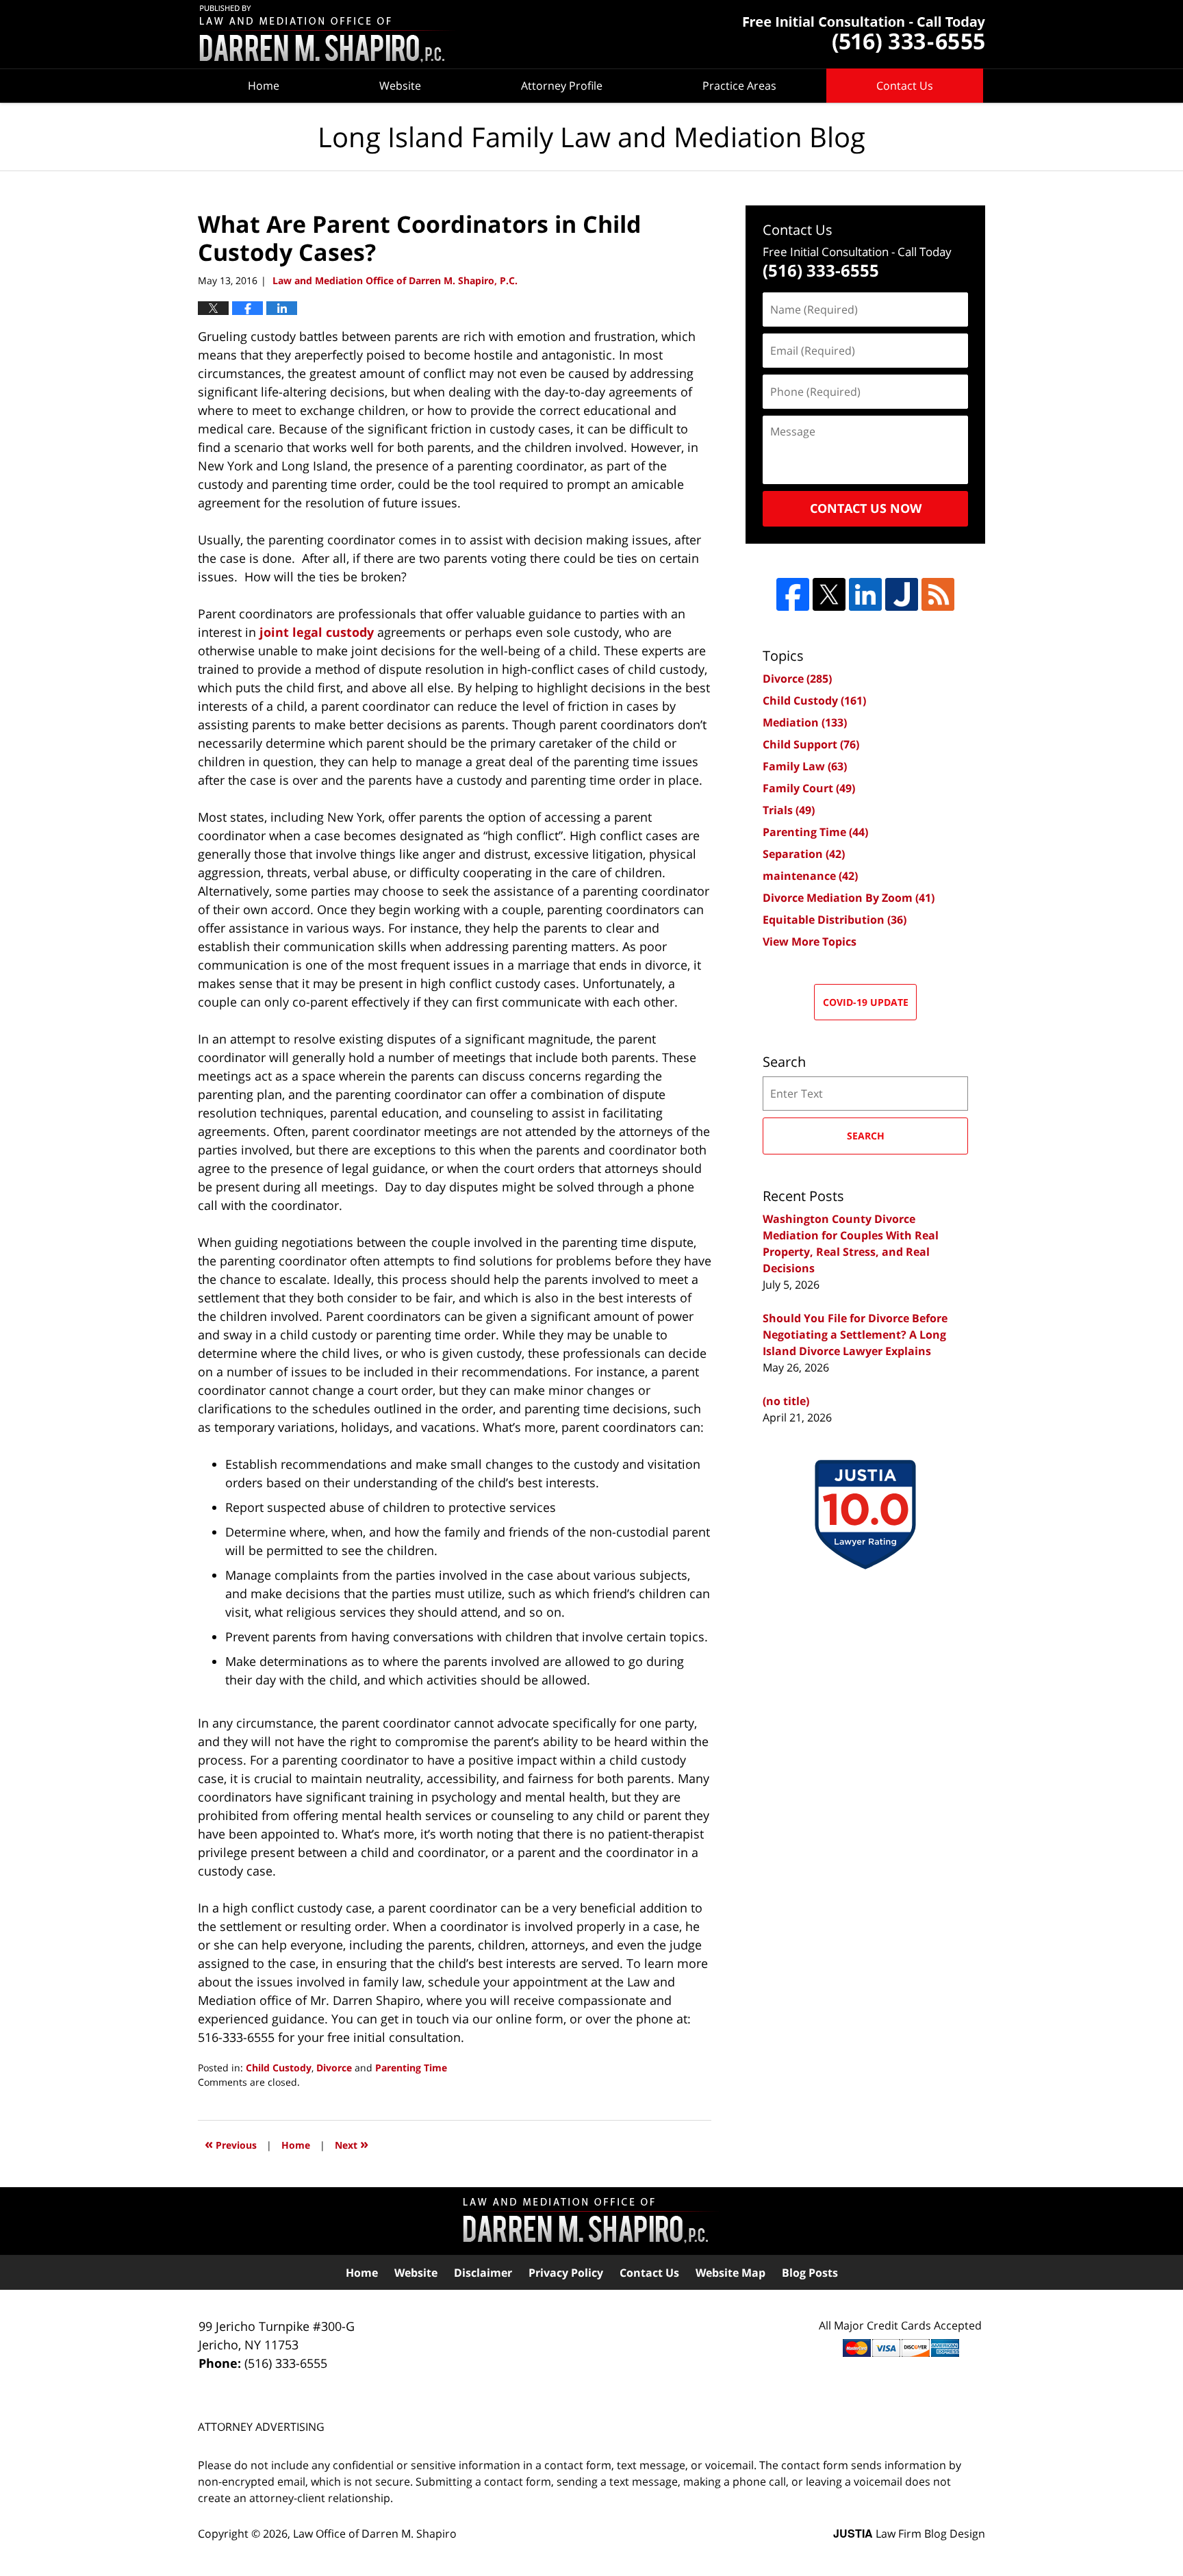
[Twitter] (829, 594)
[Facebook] (793, 594)
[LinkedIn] (865, 594)
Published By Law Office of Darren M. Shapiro (864, 35)
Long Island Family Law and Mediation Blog (328, 35)
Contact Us (905, 86)
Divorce (334, 2068)
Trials (789, 810)
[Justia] (902, 594)
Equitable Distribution (835, 920)
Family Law (805, 766)
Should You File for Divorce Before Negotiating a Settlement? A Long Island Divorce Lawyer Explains (855, 1335)
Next (352, 2144)
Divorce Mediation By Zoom (849, 898)
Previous (231, 2144)
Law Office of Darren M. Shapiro (375, 2534)
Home (264, 86)
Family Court (809, 788)
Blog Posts (810, 2273)
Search (866, 1136)
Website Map (730, 2273)
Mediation (805, 722)
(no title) (786, 1401)
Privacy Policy (566, 2273)
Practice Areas (739, 86)
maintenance (810, 876)
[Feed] (938, 594)
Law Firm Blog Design (909, 2534)
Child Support (811, 744)
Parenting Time (411, 2068)
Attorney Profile (562, 86)
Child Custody (279, 2068)
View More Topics (810, 942)
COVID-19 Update (866, 1002)
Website (400, 86)
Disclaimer (483, 2273)
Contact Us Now (866, 508)
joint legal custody (317, 632)
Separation (804, 854)
